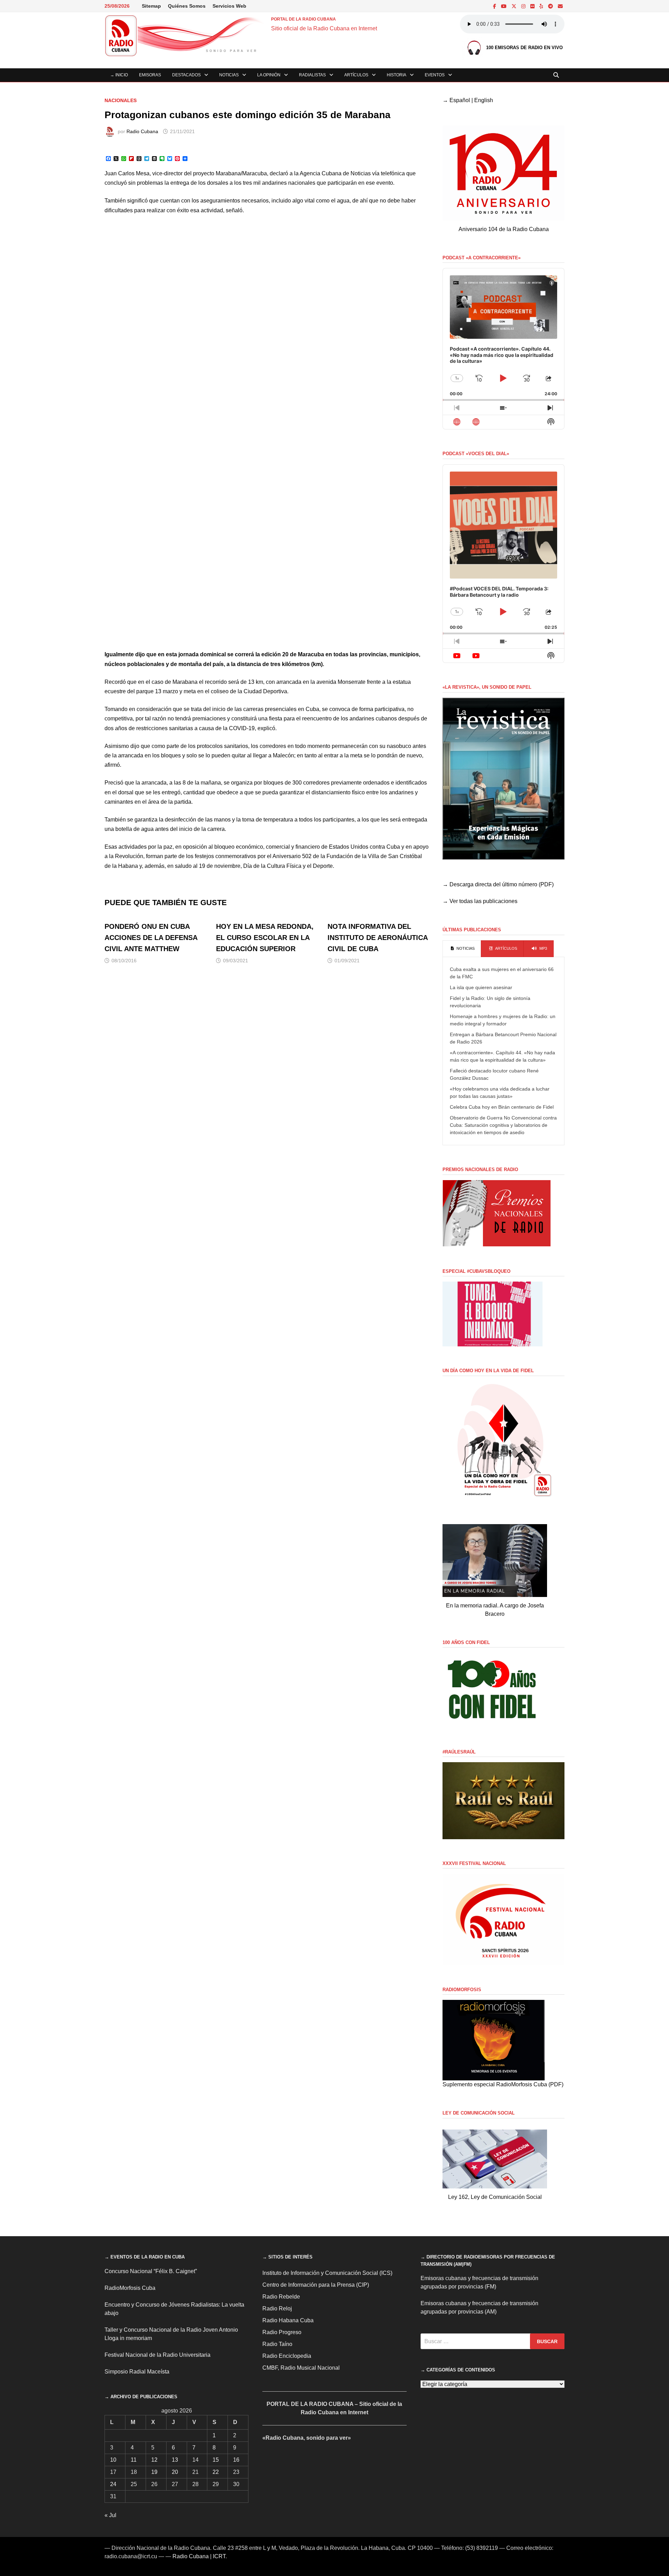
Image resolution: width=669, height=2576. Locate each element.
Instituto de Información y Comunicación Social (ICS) (327, 2273)
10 (113, 2460)
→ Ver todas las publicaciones (480, 901)
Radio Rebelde (281, 2297)
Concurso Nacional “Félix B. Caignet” (151, 2271)
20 (175, 2472)
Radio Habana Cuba (288, 2320)
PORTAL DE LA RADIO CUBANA (303, 19)
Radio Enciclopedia (287, 2356)
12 (154, 2460)
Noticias (229, 75)
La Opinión (269, 75)
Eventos (435, 75)
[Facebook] (495, 6)
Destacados (186, 75)
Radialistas (312, 75)
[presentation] (462, 949)
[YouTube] (505, 6)
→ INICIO (119, 75)
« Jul (110, 2515)
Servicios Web (229, 6)
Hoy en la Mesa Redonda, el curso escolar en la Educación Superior (265, 938)
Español (460, 100)
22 (216, 2472)
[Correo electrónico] (560, 6)
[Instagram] (524, 6)
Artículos (356, 75)
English (484, 100)
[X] (515, 6)
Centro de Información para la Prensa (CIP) (316, 2285)
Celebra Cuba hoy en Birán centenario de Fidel (502, 1107)
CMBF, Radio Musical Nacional (301, 2368)
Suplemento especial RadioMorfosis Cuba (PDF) (503, 2084)
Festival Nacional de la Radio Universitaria (157, 2355)
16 (236, 2460)
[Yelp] (542, 6)
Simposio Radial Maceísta (137, 2372)
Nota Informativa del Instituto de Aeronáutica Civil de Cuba (378, 938)
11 (134, 2460)
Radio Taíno (277, 2344)
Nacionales (121, 100)
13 (175, 2460)
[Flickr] (533, 6)
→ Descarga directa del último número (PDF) (498, 884)
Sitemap (151, 6)
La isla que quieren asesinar (481, 987)
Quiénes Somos (187, 6)
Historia (397, 75)
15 (216, 2460)
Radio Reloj (277, 2309)
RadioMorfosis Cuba (130, 2288)
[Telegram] (551, 6)
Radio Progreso (282, 2332)
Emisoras (150, 75)
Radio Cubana (142, 131)
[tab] (462, 949)
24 (113, 2484)
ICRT (219, 2556)
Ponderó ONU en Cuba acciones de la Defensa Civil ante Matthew (151, 938)
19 (154, 2472)
